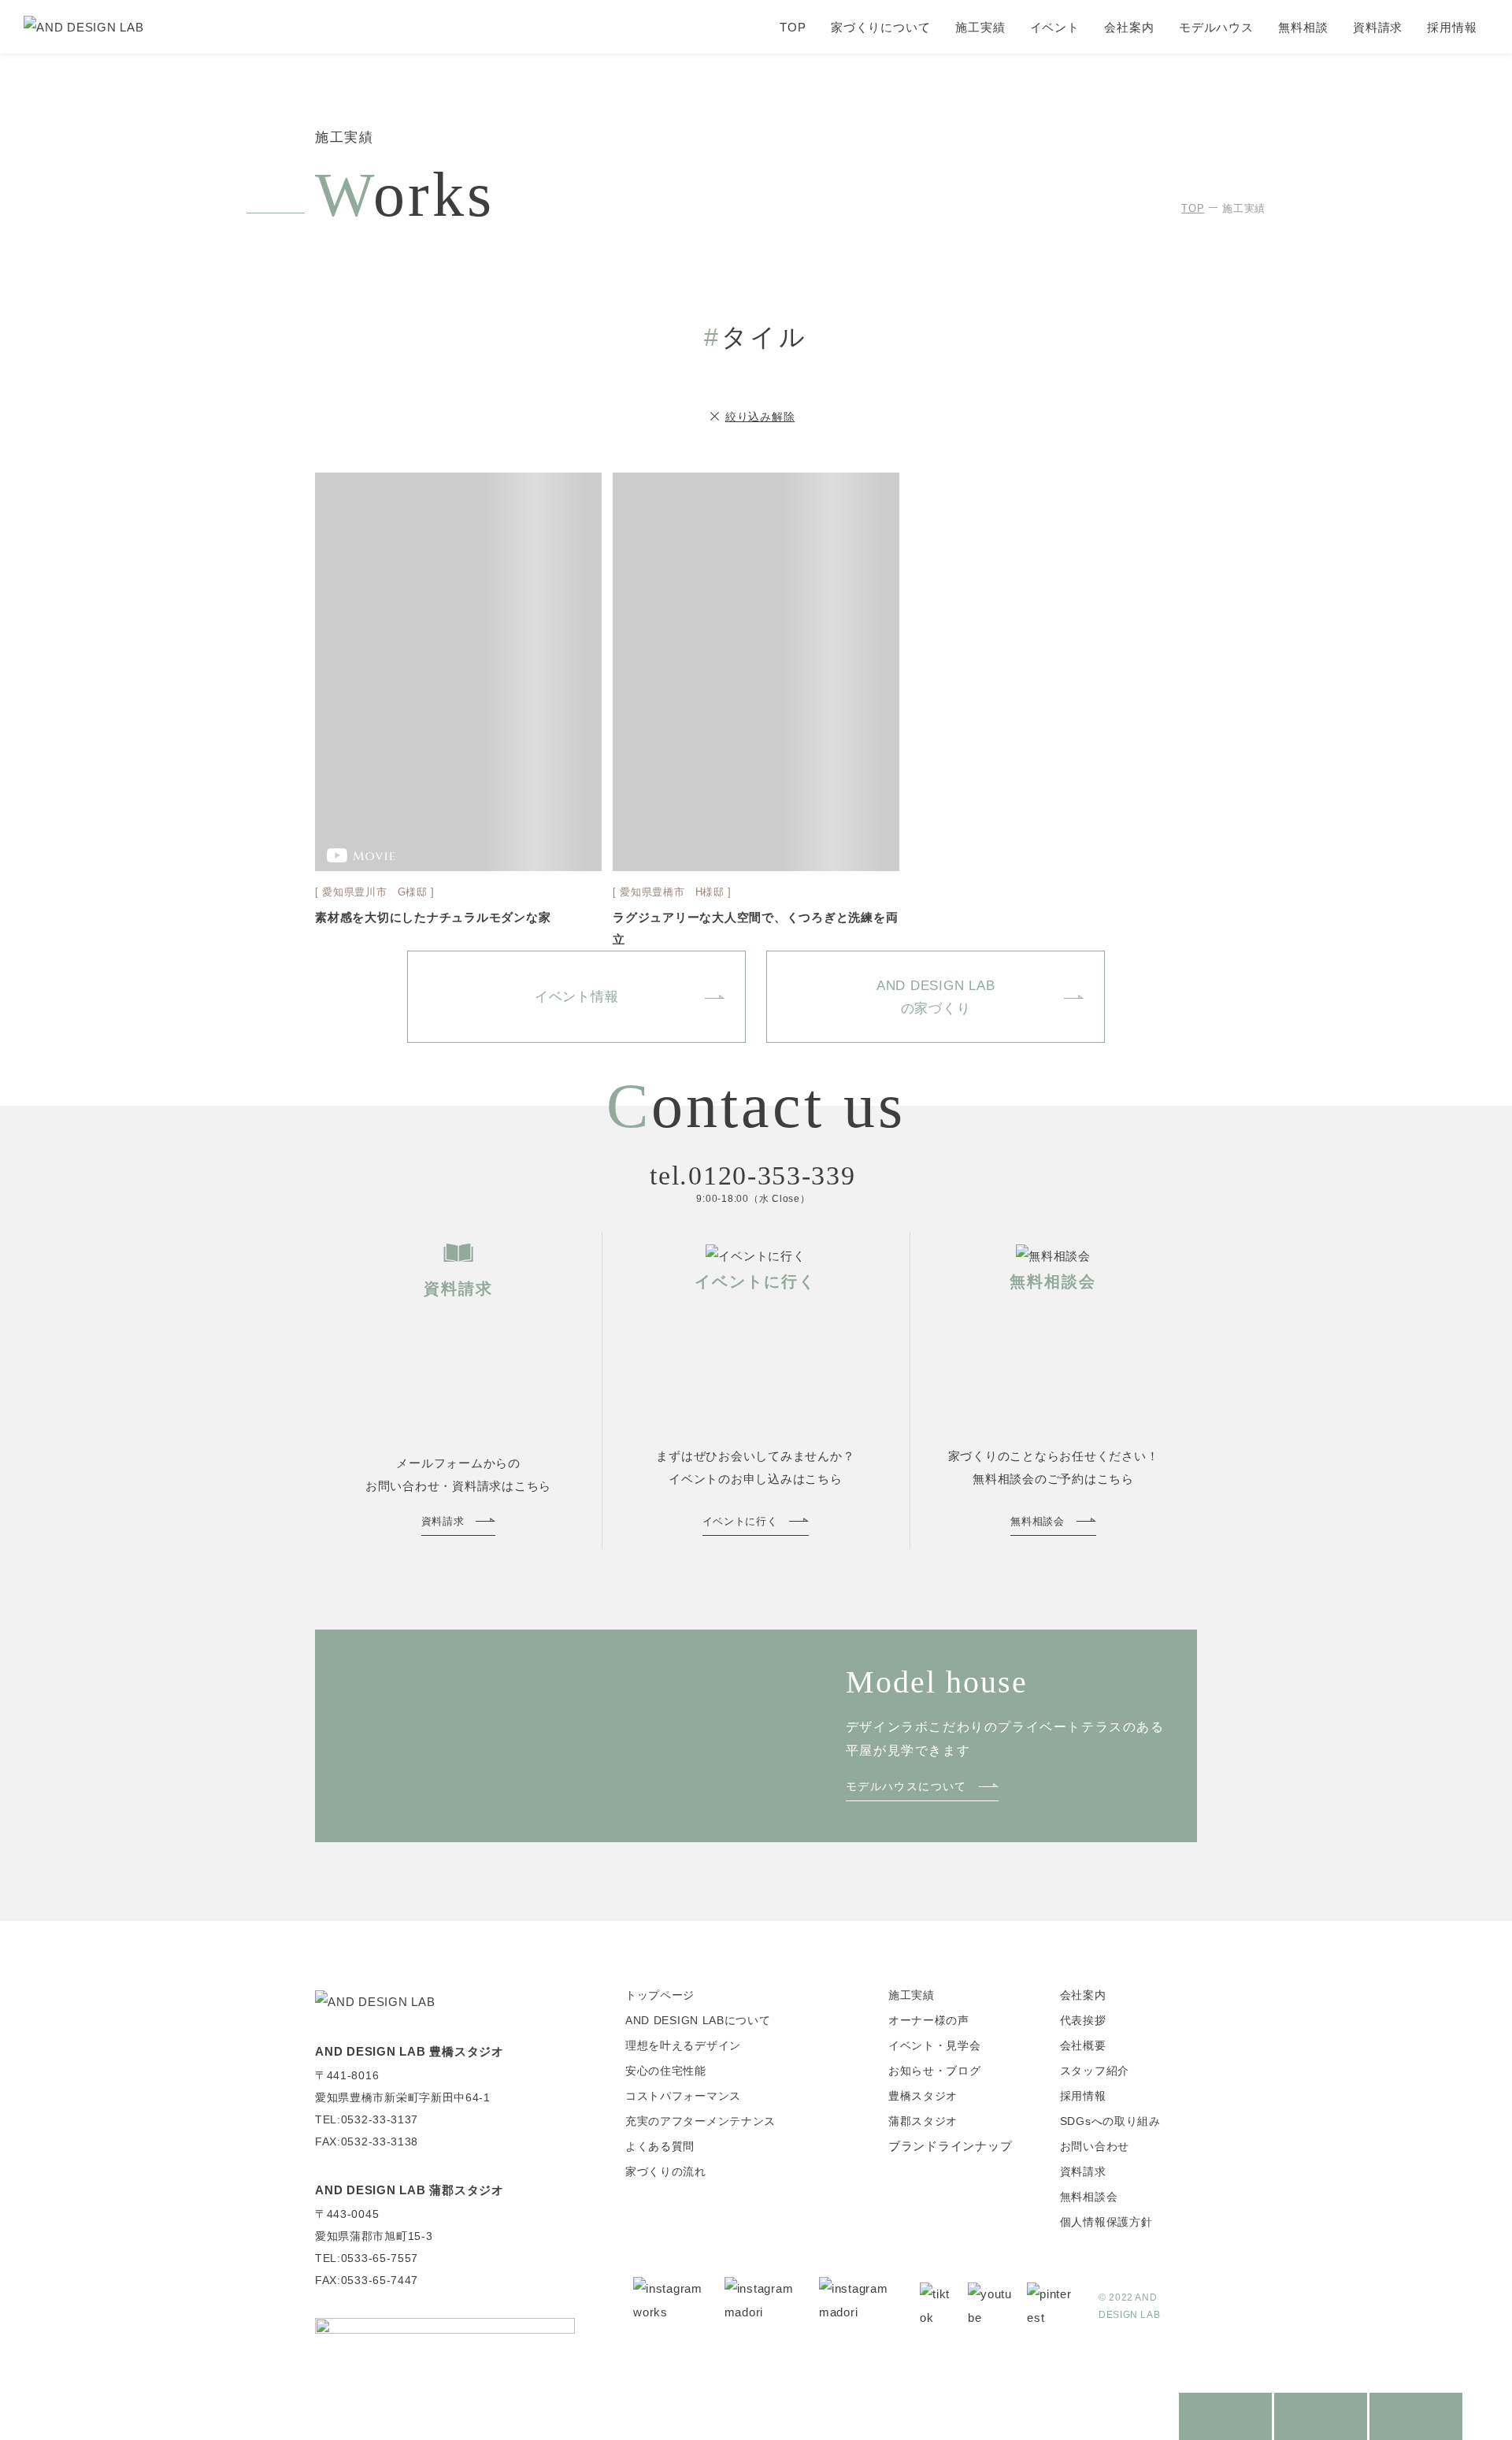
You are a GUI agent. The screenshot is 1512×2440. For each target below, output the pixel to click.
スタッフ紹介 (1095, 2071)
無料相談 (1303, 27)
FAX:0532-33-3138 (367, 2141)
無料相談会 (1089, 2197)
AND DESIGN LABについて (698, 2020)
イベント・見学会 (935, 2045)
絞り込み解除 (760, 417)
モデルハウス (1216, 27)
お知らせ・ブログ (935, 2071)
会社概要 (1083, 2045)
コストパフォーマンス (683, 2096)
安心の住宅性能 (666, 2071)
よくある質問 (660, 2146)
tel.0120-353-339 (752, 1176)
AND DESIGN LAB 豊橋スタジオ (409, 2051)
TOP (793, 27)
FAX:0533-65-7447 (367, 2280)
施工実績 (980, 27)
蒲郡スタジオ (923, 2121)
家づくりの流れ (666, 2171)
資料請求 (1378, 27)
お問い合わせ (1095, 2146)
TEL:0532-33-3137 (367, 2119)
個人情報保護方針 (1106, 2222)
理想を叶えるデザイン (683, 2045)
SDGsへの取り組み (1110, 2121)
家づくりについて (881, 27)
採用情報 (1452, 27)
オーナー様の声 (929, 2020)
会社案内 (1129, 27)
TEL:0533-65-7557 (367, 2258)
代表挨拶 (1083, 2020)
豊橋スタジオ (923, 2096)
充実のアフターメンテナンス (700, 2121)
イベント (1055, 27)
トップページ (660, 1995)
